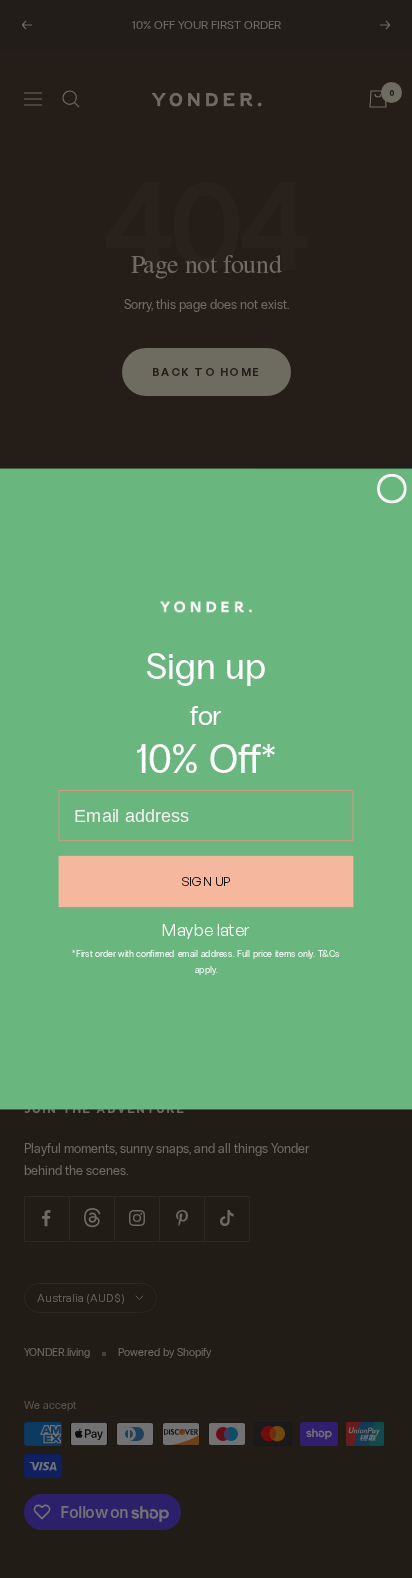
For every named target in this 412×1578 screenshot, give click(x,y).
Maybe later (206, 929)
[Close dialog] (392, 489)
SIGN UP (206, 881)
